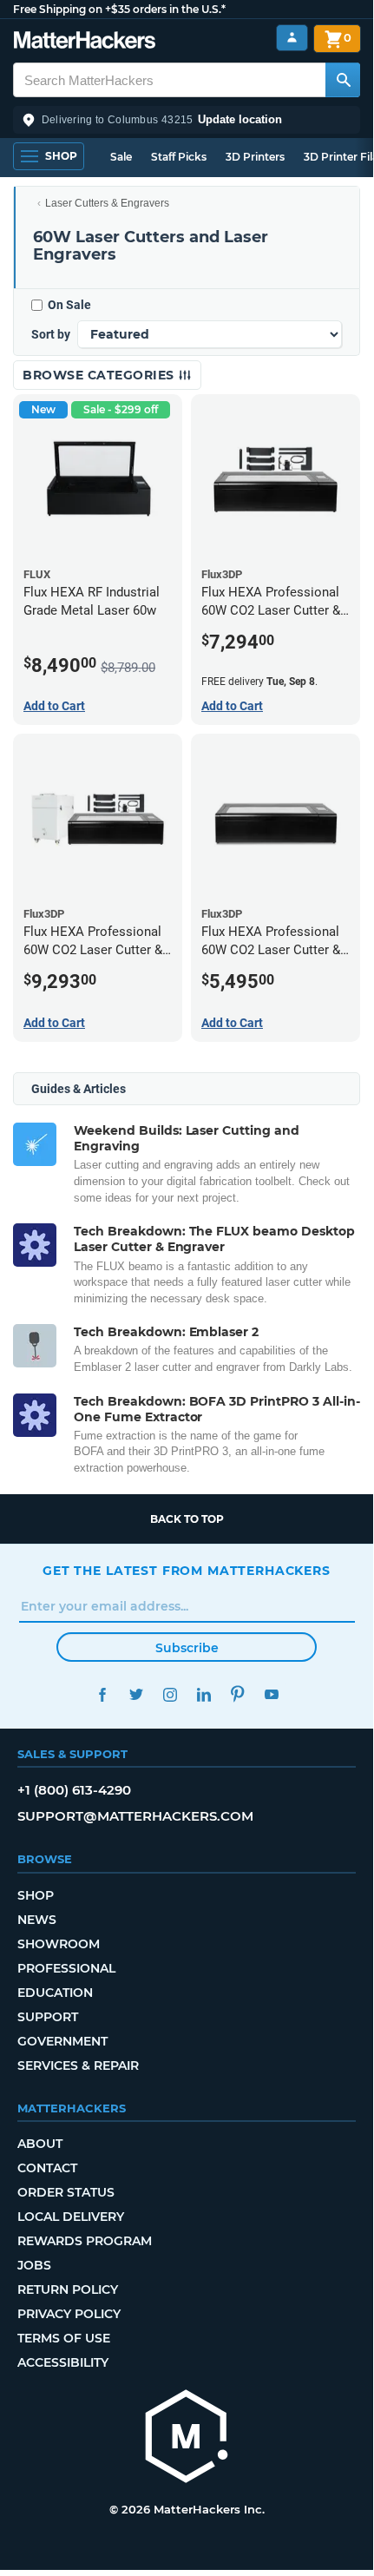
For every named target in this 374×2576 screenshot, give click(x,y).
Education (55, 1993)
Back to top (187, 1519)
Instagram (170, 1694)
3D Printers (255, 157)
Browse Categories (100, 375)
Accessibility (63, 2362)
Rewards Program (85, 2241)
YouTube (271, 1694)
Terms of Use (64, 2338)
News (37, 1920)
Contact (47, 2168)
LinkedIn (203, 1694)
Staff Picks (179, 157)
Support (48, 2017)
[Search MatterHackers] (343, 80)
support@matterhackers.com (135, 1816)
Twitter (136, 1694)
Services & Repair (78, 2065)
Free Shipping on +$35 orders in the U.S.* (119, 9)
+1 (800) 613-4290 (74, 1790)
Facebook (102, 1694)
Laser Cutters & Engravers (107, 203)
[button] (187, 120)
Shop (36, 1895)
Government (62, 2041)
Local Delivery (71, 2217)
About (40, 2144)
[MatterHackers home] (85, 42)
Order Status (66, 2192)
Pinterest (237, 1694)
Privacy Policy (69, 2314)
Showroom (59, 1944)
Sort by (51, 334)
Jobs (34, 2265)
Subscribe (187, 1648)
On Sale (69, 305)
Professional (66, 1968)
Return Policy (68, 2289)
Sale (121, 157)
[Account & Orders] (292, 38)
